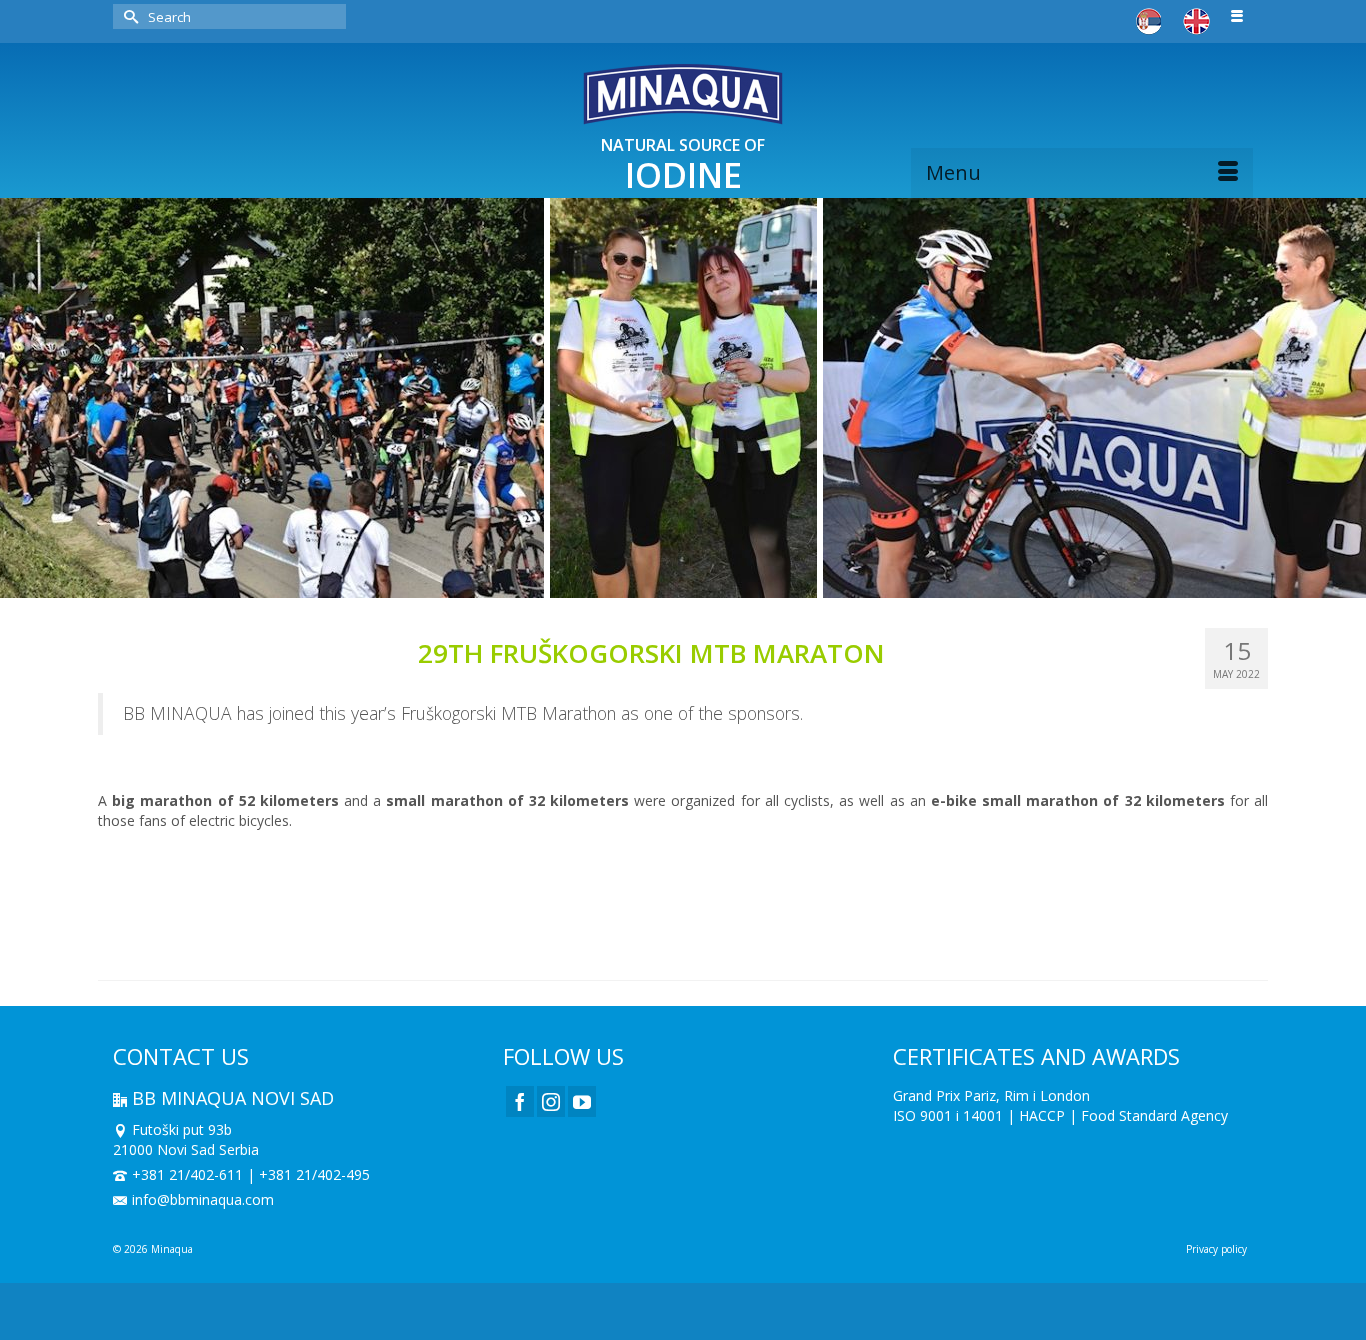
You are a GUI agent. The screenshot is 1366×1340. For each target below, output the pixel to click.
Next (1338, 398)
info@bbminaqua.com (203, 1199)
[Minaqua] (683, 94)
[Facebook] (520, 1101)
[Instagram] (551, 1101)
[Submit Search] (128, 16)
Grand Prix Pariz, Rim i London (991, 1095)
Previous (27, 398)
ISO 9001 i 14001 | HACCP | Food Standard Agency (1060, 1115)
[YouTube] (582, 1101)
